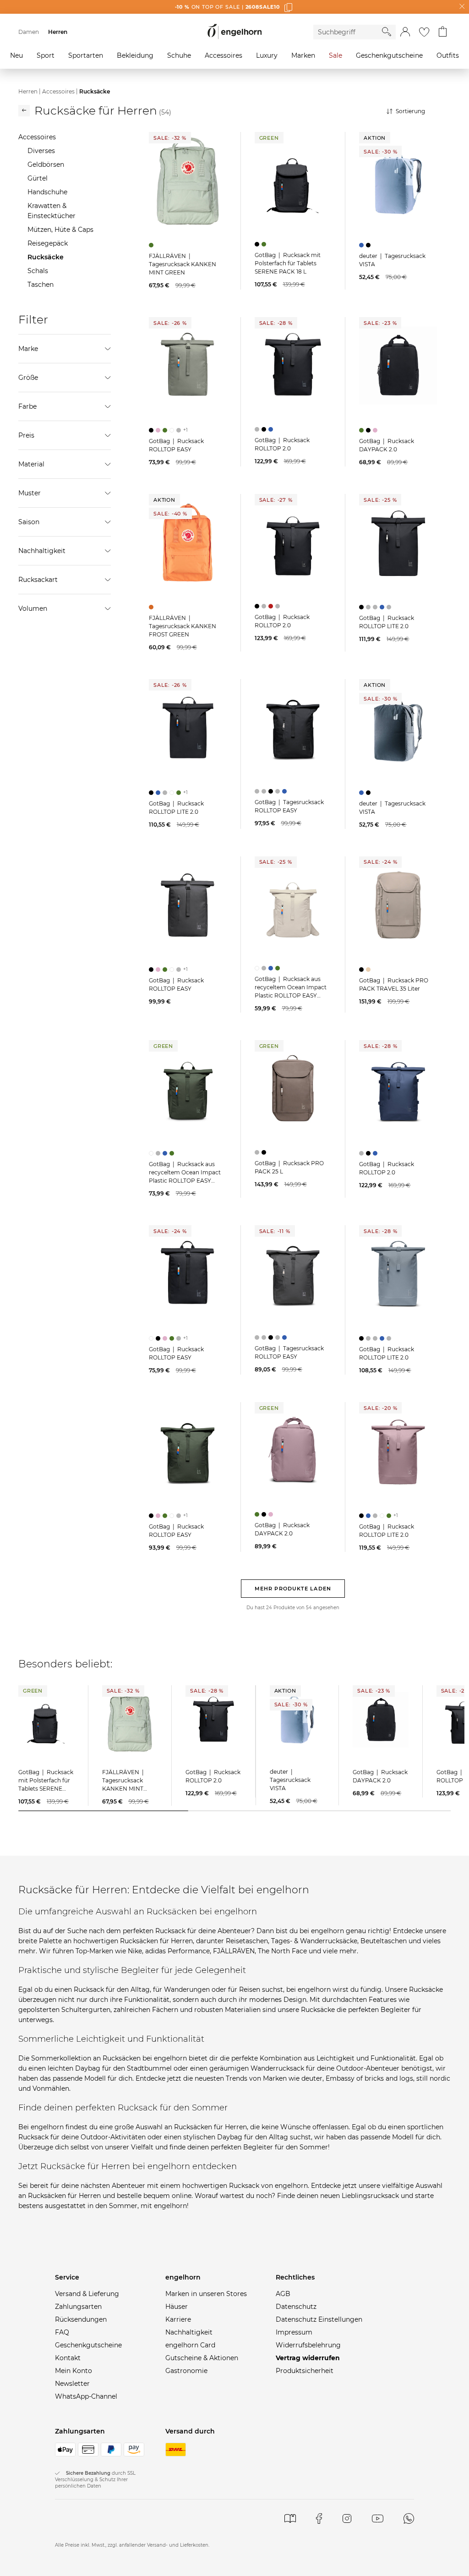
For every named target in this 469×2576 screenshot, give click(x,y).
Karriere (178, 2319)
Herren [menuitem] (58, 32)
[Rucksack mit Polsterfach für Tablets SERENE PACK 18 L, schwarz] (258, 244)
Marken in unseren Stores (206, 2294)
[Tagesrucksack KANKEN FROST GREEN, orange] (152, 607)
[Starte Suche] (387, 32)
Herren (28, 91)
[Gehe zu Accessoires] (24, 111)
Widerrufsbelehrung (308, 2345)
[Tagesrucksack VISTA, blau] (363, 245)
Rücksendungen (81, 2319)
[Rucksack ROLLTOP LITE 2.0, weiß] (173, 793)
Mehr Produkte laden (293, 1589)
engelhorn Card (190, 2345)
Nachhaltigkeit (189, 2332)
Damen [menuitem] (29, 32)
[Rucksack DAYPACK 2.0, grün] (363, 430)
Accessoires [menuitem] (224, 55)
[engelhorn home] (234, 32)
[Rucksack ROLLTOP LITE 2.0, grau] (369, 607)
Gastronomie (186, 2371)
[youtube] (378, 2518)
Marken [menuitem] (303, 55)
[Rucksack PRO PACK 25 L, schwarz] (265, 1152)
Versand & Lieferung (87, 2294)
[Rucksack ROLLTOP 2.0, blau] (272, 429)
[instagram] (347, 2518)
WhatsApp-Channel (86, 2396)
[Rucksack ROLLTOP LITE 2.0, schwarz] (363, 607)
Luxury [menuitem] (267, 55)
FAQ (62, 2332)
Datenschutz (296, 2307)
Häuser (177, 2307)
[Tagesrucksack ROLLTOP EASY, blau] (286, 791)
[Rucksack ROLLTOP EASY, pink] (159, 430)
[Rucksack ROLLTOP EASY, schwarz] (152, 430)
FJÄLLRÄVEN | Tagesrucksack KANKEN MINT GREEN (183, 264)
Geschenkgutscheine (88, 2345)
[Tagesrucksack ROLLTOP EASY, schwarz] (272, 791)
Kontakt (68, 2358)
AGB (283, 2294)
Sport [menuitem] (46, 55)
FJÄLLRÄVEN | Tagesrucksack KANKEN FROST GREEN (183, 626)
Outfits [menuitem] (448, 55)
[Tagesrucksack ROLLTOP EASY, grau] (258, 791)
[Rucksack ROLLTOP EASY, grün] (166, 430)
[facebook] (319, 2518)
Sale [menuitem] (335, 55)
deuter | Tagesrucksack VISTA (290, 1780)
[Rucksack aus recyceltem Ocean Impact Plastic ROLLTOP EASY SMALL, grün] (279, 968)
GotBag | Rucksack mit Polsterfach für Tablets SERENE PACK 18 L (288, 263)
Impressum (294, 2332)
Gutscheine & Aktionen (202, 2358)
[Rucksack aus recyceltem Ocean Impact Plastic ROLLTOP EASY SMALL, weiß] (258, 968)
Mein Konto (74, 2371)
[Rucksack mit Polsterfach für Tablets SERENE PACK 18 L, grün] (265, 244)
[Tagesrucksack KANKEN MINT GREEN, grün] (152, 245)
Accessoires (58, 91)
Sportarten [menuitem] (86, 55)
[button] (405, 32)
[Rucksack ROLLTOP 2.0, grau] (258, 429)
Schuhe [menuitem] (179, 55)
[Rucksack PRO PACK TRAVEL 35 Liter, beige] (369, 970)
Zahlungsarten (78, 2307)
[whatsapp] (409, 2518)
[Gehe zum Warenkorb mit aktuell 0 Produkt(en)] (443, 32)
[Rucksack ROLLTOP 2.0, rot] (272, 606)
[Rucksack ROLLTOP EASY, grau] (180, 430)
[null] (188, 181)
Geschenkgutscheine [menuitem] (389, 55)
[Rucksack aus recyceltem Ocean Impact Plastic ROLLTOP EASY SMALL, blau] (272, 968)
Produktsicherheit (305, 2371)
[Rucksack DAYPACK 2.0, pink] (376, 430)
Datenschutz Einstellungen (319, 2319)
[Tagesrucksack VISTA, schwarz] (369, 245)
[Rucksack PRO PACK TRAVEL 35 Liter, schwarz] (363, 970)
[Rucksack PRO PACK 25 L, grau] (258, 1152)
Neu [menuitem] (16, 55)
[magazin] (290, 2518)
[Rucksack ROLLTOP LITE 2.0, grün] (180, 793)
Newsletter (72, 2384)
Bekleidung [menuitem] (135, 55)
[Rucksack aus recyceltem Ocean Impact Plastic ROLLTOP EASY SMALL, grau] (265, 968)
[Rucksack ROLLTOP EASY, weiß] (173, 430)
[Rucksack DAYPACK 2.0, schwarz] (369, 430)
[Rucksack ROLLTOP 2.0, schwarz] (265, 429)
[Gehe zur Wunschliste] (424, 32)
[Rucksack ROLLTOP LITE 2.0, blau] (383, 607)
